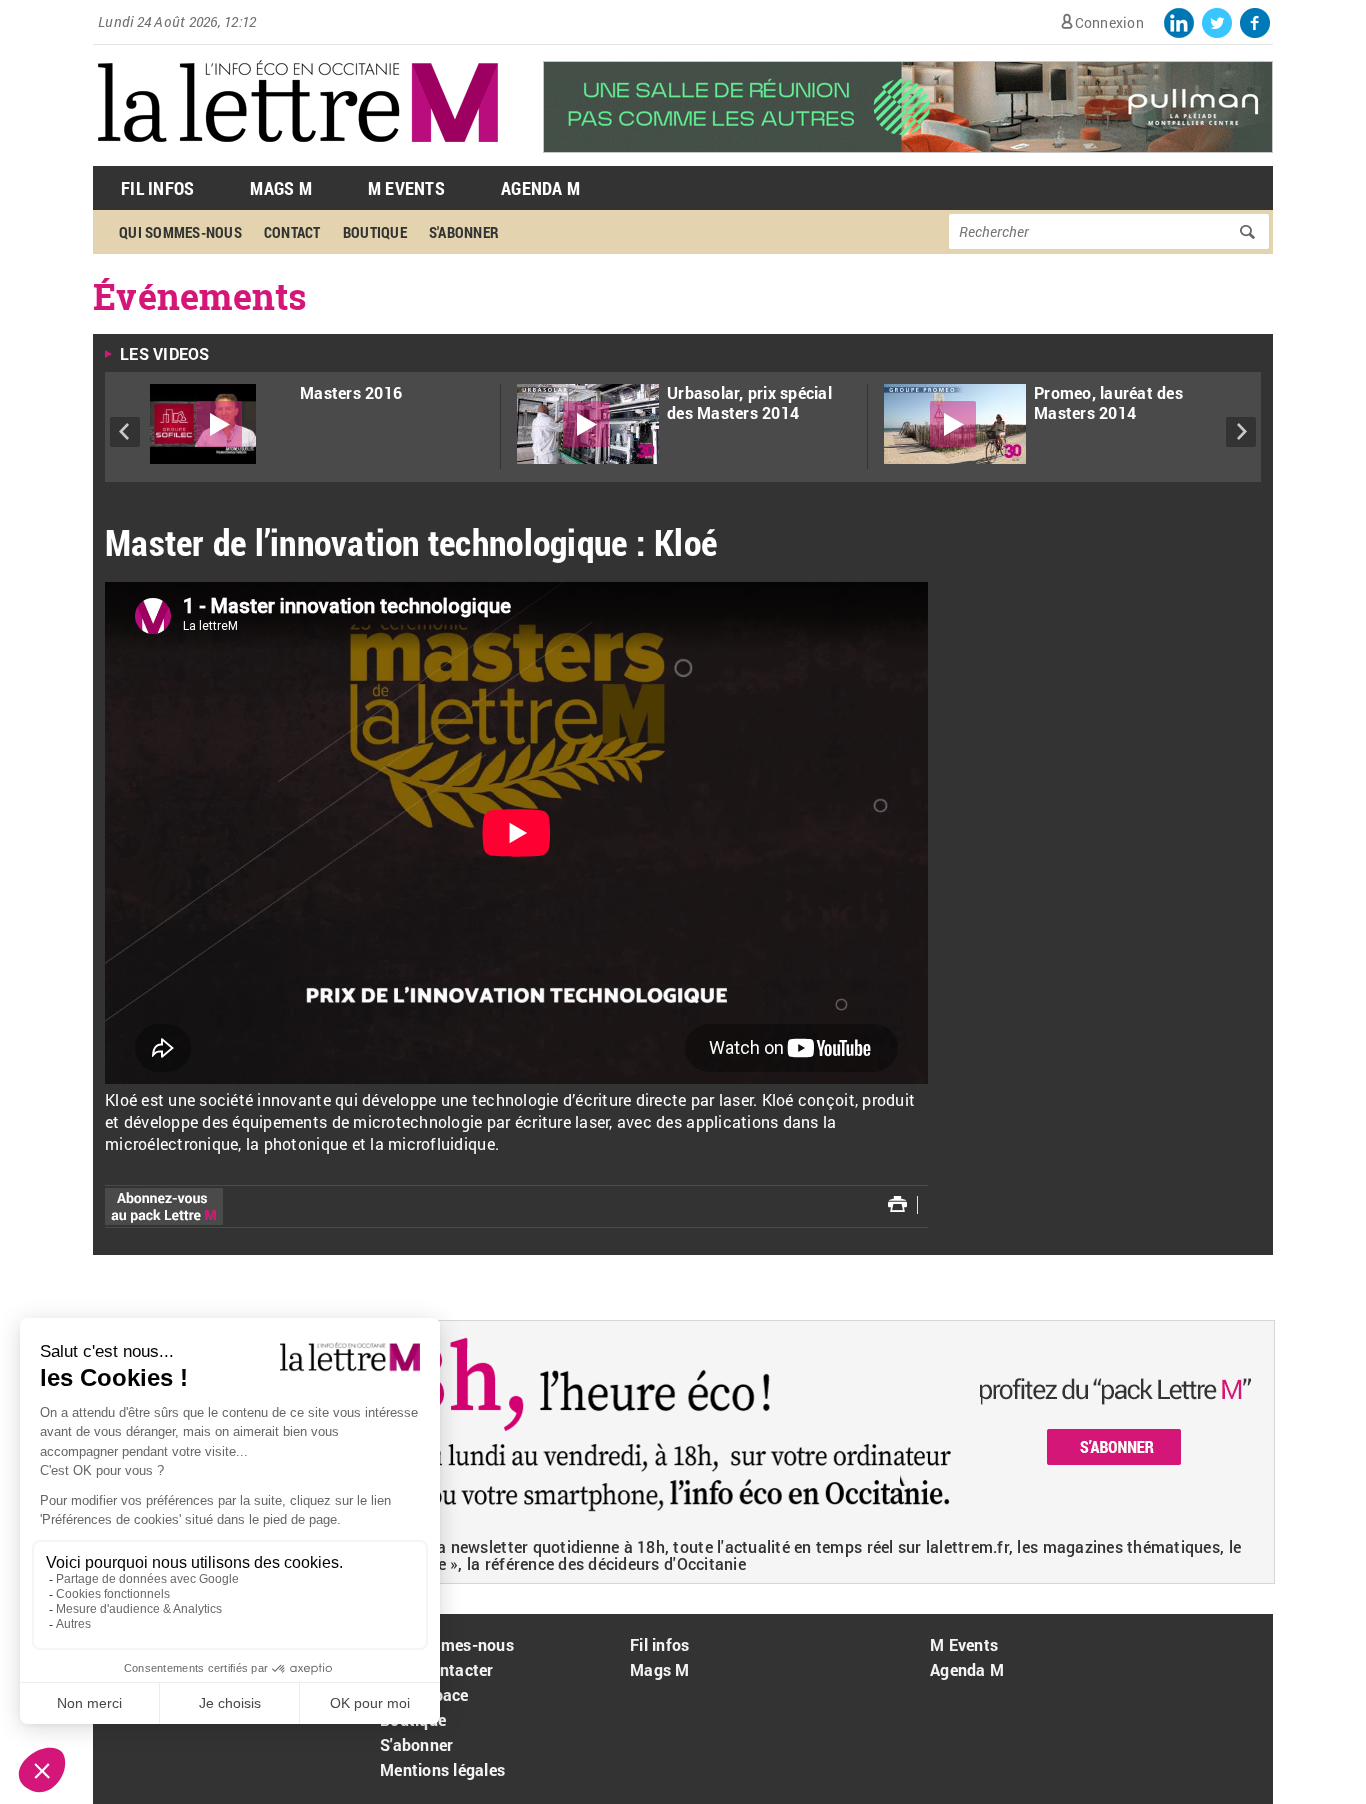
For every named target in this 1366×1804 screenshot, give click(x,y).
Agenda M (540, 188)
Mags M (281, 188)
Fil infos (659, 1644)
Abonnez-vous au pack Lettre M (164, 1206)
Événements (200, 296)
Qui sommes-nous (180, 232)
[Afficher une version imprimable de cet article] (897, 1204)
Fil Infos (157, 188)
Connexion (1109, 22)
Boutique (375, 232)
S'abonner (464, 232)
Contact (292, 232)
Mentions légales (442, 1769)
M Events (406, 188)
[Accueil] (298, 155)
